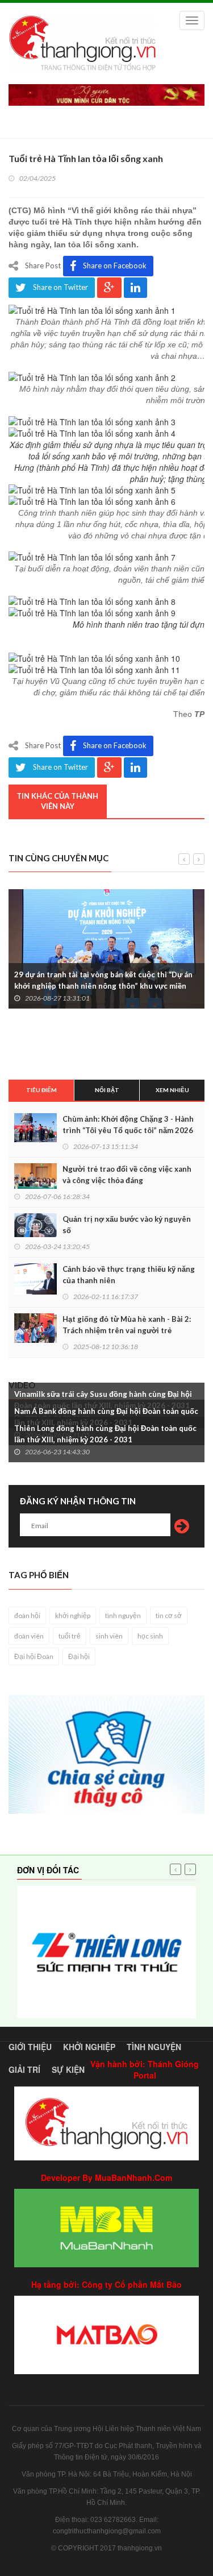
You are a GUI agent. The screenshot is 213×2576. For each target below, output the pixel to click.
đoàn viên (29, 1636)
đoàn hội (27, 1615)
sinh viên (109, 1636)
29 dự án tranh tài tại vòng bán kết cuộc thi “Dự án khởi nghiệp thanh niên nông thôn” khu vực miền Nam (103, 986)
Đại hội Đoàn (34, 1656)
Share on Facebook (115, 266)
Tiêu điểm (41, 1090)
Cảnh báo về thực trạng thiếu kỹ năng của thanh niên (129, 1275)
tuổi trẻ (70, 1636)
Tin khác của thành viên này (57, 801)
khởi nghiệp (73, 1615)
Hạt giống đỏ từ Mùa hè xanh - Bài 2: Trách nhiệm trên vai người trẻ (127, 1325)
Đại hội (79, 1656)
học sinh (150, 1636)
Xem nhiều (172, 1090)
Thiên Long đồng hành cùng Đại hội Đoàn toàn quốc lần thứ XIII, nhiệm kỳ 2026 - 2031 (105, 1434)
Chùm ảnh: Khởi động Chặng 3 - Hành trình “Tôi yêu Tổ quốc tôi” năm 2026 (128, 1125)
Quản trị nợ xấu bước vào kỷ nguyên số (127, 1225)
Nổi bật (107, 1090)
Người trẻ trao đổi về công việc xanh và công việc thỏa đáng (127, 1175)
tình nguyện (123, 1615)
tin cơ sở (169, 1615)
